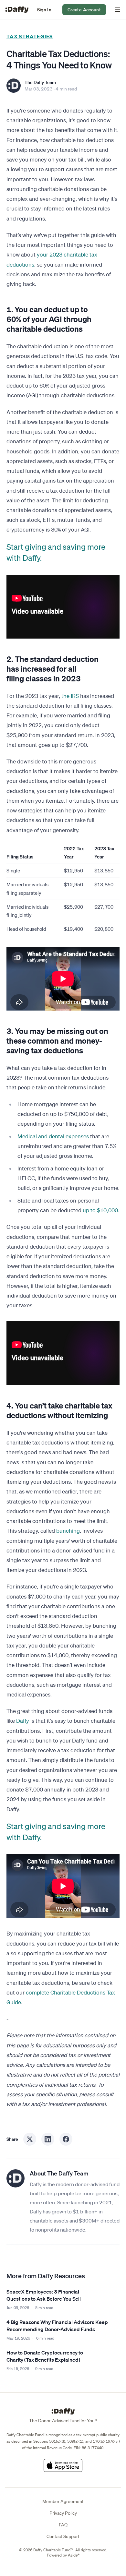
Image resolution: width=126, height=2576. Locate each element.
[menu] (116, 10)
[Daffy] (17, 10)
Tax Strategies (30, 36)
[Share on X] (30, 2139)
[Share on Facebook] (66, 2139)
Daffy (23, 1721)
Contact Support (63, 2536)
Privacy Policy (63, 2513)
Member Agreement (63, 2501)
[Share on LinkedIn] (48, 2139)
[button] (44, 10)
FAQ (63, 2525)
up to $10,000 (100, 1210)
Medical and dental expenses (53, 1136)
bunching (68, 1531)
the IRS (70, 696)
